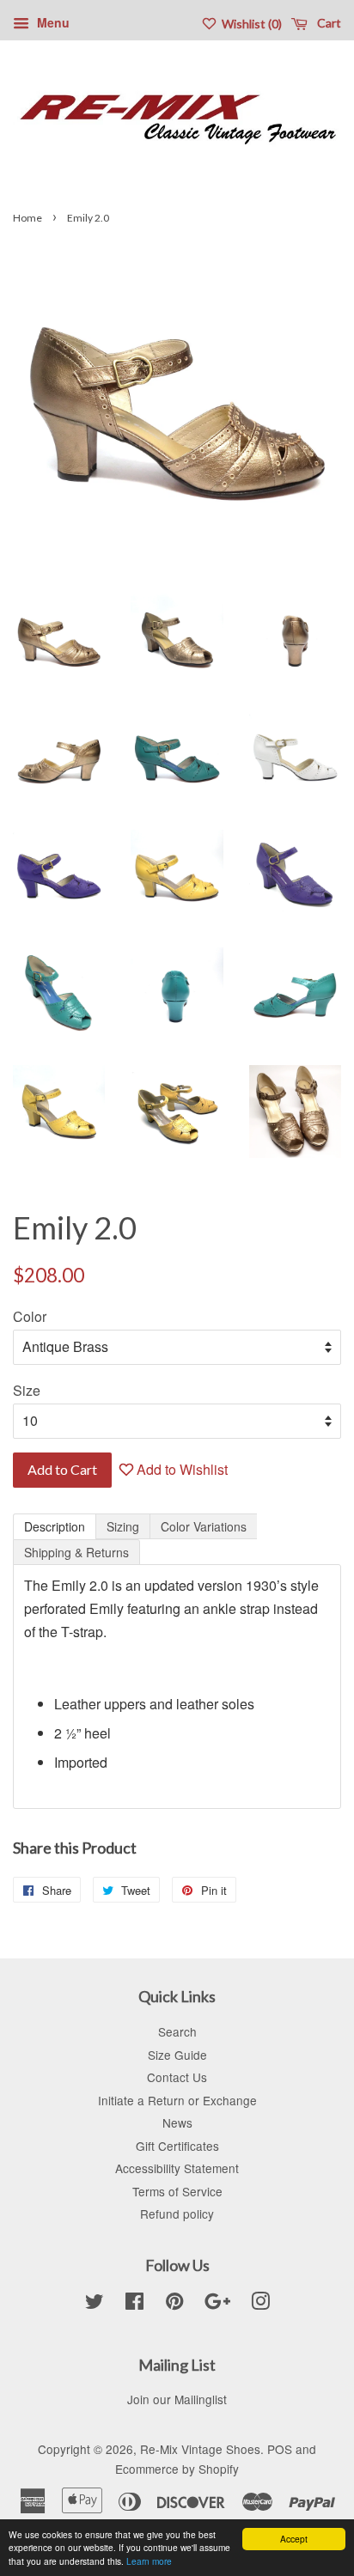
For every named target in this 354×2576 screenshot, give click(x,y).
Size (27, 1390)
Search (177, 2031)
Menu (52, 22)
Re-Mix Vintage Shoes (200, 2449)
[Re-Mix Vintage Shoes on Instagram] (260, 2304)
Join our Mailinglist (177, 2399)
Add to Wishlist (180, 1469)
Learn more (149, 2561)
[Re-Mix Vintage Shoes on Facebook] (134, 2304)
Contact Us (177, 2077)
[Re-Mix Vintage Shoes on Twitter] (95, 2304)
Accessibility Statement (177, 2168)
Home (27, 218)
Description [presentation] (55, 1526)
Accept (294, 2539)
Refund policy (177, 2214)
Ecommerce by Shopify (177, 2469)
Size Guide (177, 2055)
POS (280, 2449)
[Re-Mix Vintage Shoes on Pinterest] (174, 2304)
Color (30, 1316)
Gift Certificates (177, 2146)
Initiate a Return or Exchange (177, 2100)
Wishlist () (250, 24)
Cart (328, 23)
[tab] (55, 1526)
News (177, 2122)
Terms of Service (177, 2191)
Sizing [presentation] (123, 1526)
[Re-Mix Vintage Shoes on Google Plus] (217, 2304)
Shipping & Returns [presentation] (76, 1552)
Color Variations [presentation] (204, 1526)
